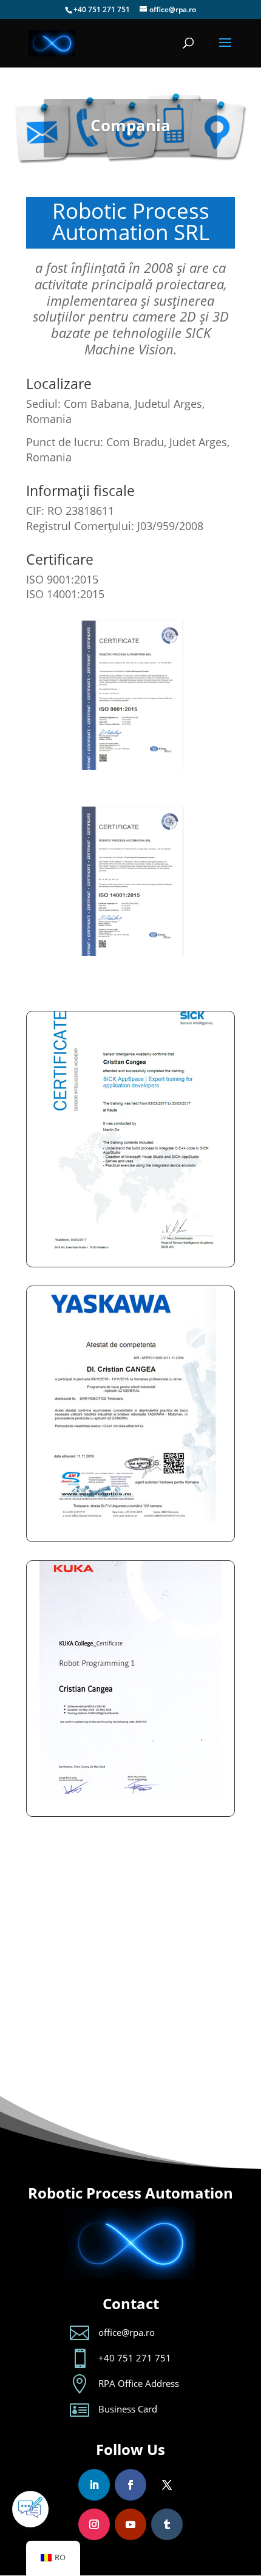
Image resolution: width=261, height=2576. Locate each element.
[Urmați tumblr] (167, 2524)
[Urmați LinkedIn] (94, 2485)
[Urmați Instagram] (94, 2524)
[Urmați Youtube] (130, 2524)
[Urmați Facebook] (130, 2485)
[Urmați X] (167, 2485)
